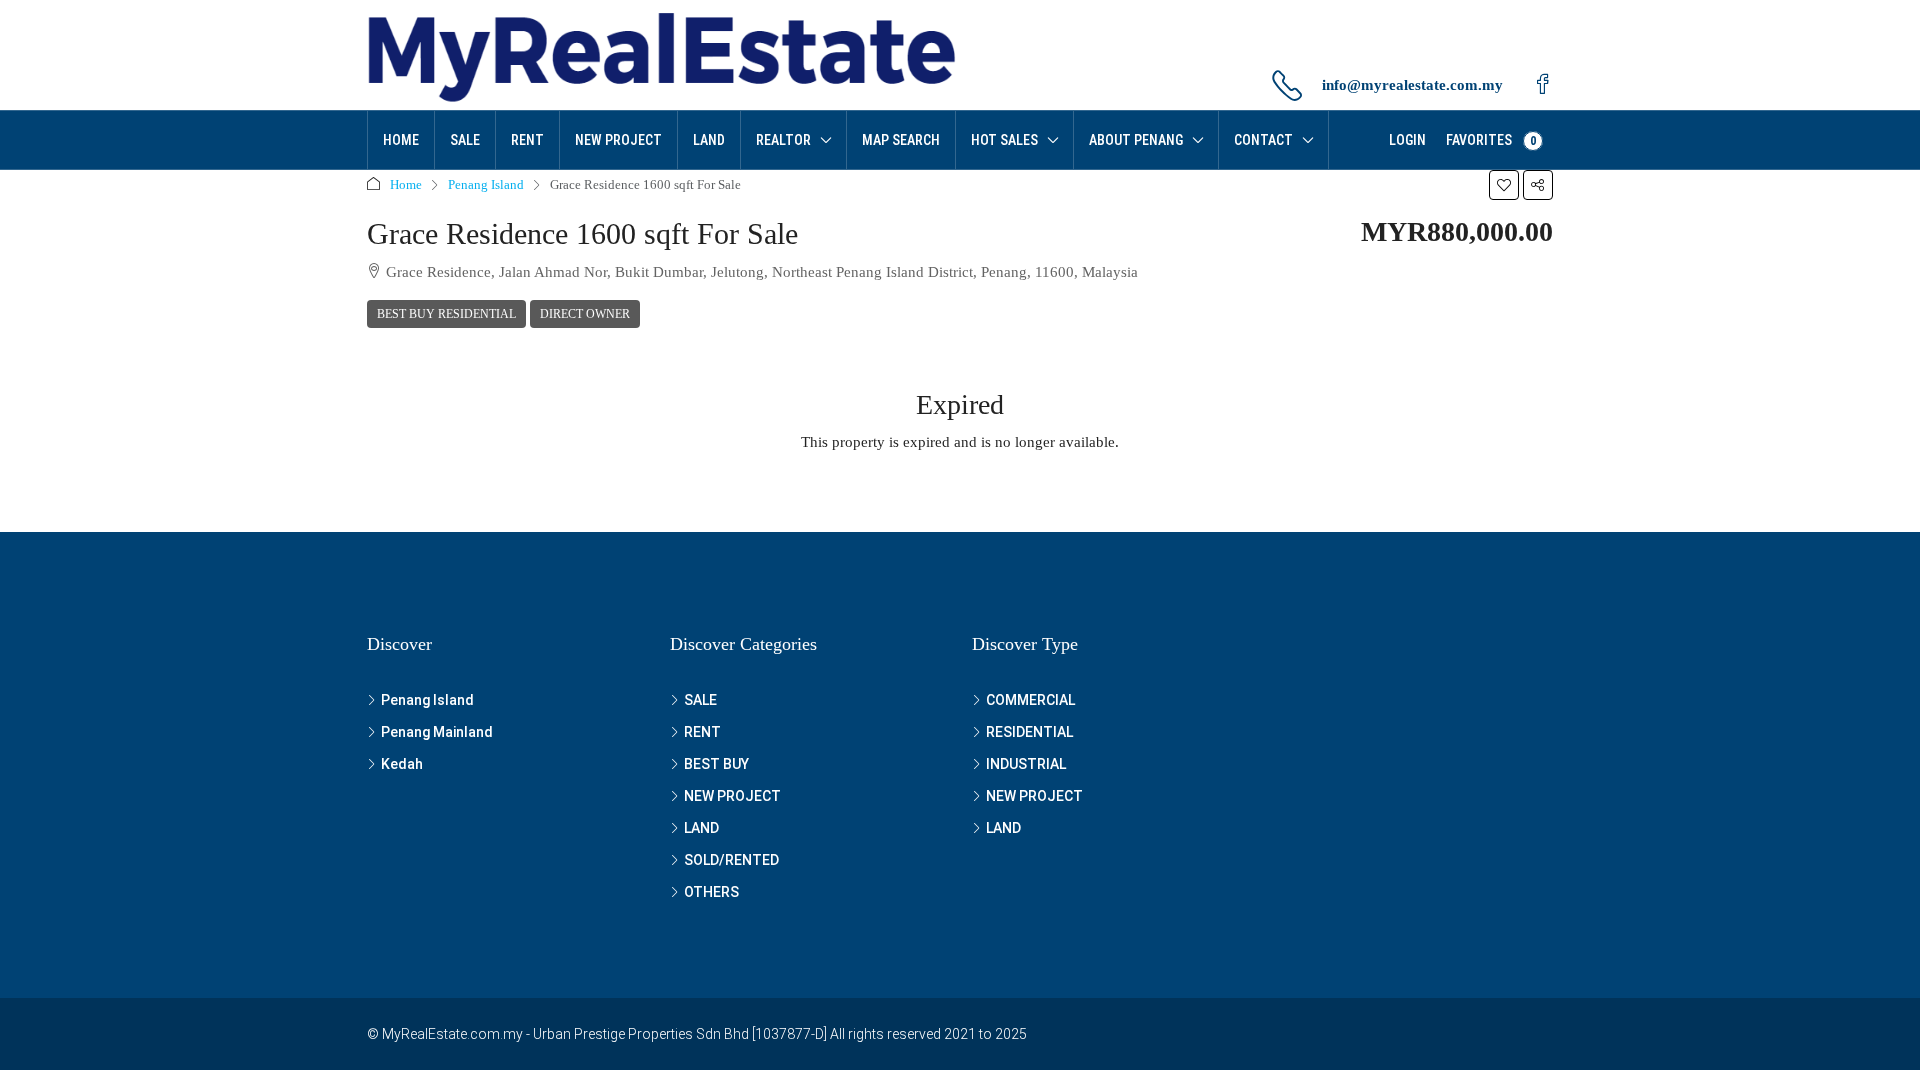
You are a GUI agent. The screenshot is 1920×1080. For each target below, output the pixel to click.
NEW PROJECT (618, 140)
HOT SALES (1004, 140)
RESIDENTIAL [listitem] (1029, 732)
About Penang (1136, 140)
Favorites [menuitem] (1491, 140)
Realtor (783, 140)
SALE (465, 140)
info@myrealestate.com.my (1412, 85)
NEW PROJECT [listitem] (732, 796)
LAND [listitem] (701, 828)
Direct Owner (585, 314)
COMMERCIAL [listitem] (1030, 700)
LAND (709, 140)
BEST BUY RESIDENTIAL (446, 314)
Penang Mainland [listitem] (437, 732)
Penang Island (486, 184)
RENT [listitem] (702, 732)
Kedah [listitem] (402, 764)
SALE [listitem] (700, 700)
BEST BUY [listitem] (716, 764)
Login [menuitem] (1407, 140)
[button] (1504, 185)
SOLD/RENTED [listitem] (731, 860)
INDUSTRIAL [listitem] (1026, 764)
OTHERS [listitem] (711, 892)
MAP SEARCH (901, 140)
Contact (1263, 140)
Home (401, 140)
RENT (527, 140)
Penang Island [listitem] (427, 700)
